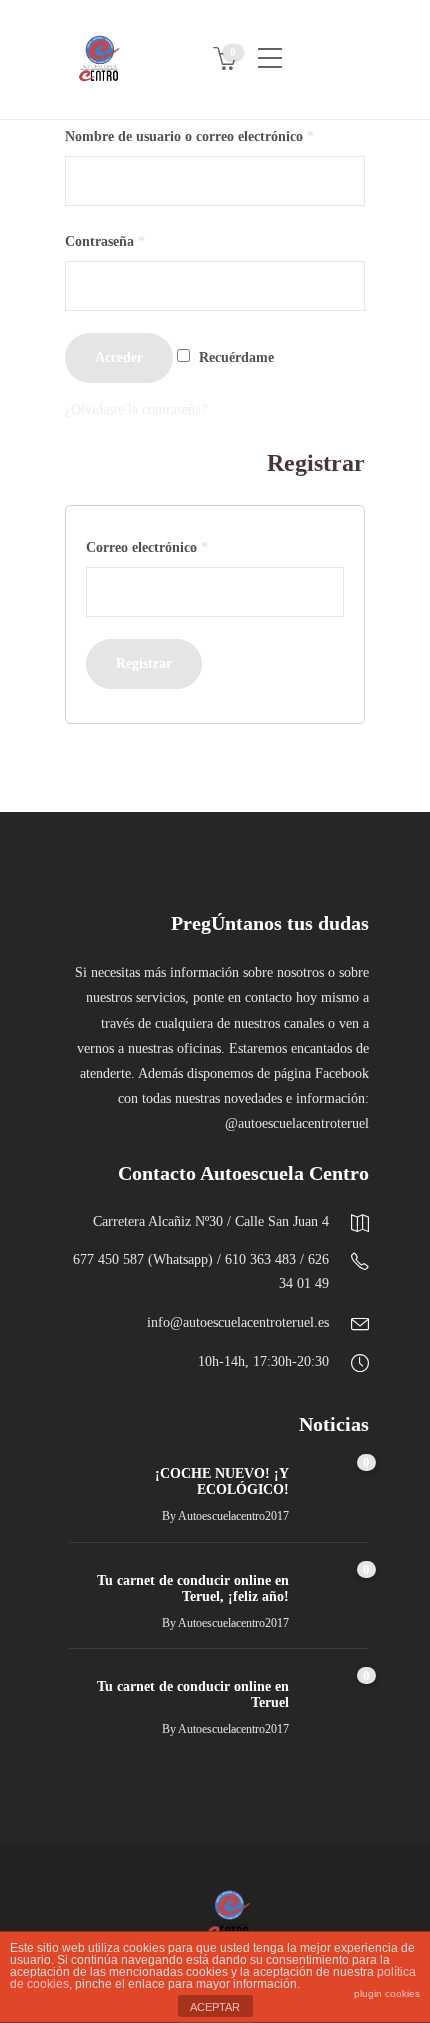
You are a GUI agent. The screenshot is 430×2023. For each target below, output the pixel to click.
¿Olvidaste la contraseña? (136, 409)
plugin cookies (387, 1993)
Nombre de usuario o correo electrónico (189, 136)
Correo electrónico (147, 547)
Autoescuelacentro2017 (233, 1516)
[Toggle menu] (270, 50)
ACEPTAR (215, 2007)
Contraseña (105, 241)
